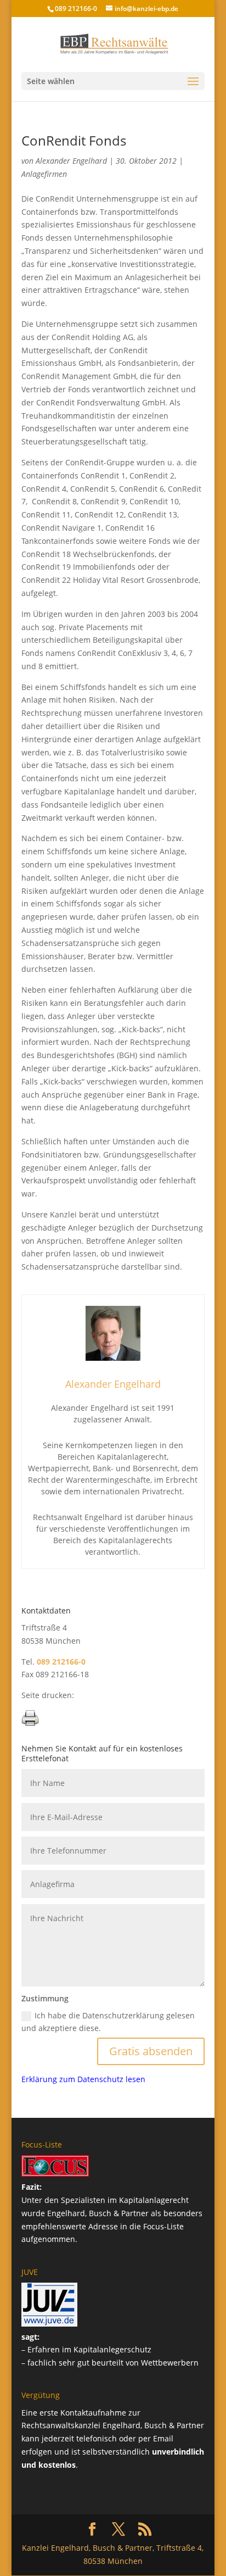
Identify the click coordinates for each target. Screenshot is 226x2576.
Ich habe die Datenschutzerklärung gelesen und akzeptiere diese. (108, 2022)
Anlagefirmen (44, 174)
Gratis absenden (151, 2051)
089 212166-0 (76, 9)
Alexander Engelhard (71, 161)
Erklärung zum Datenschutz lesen (83, 2079)
